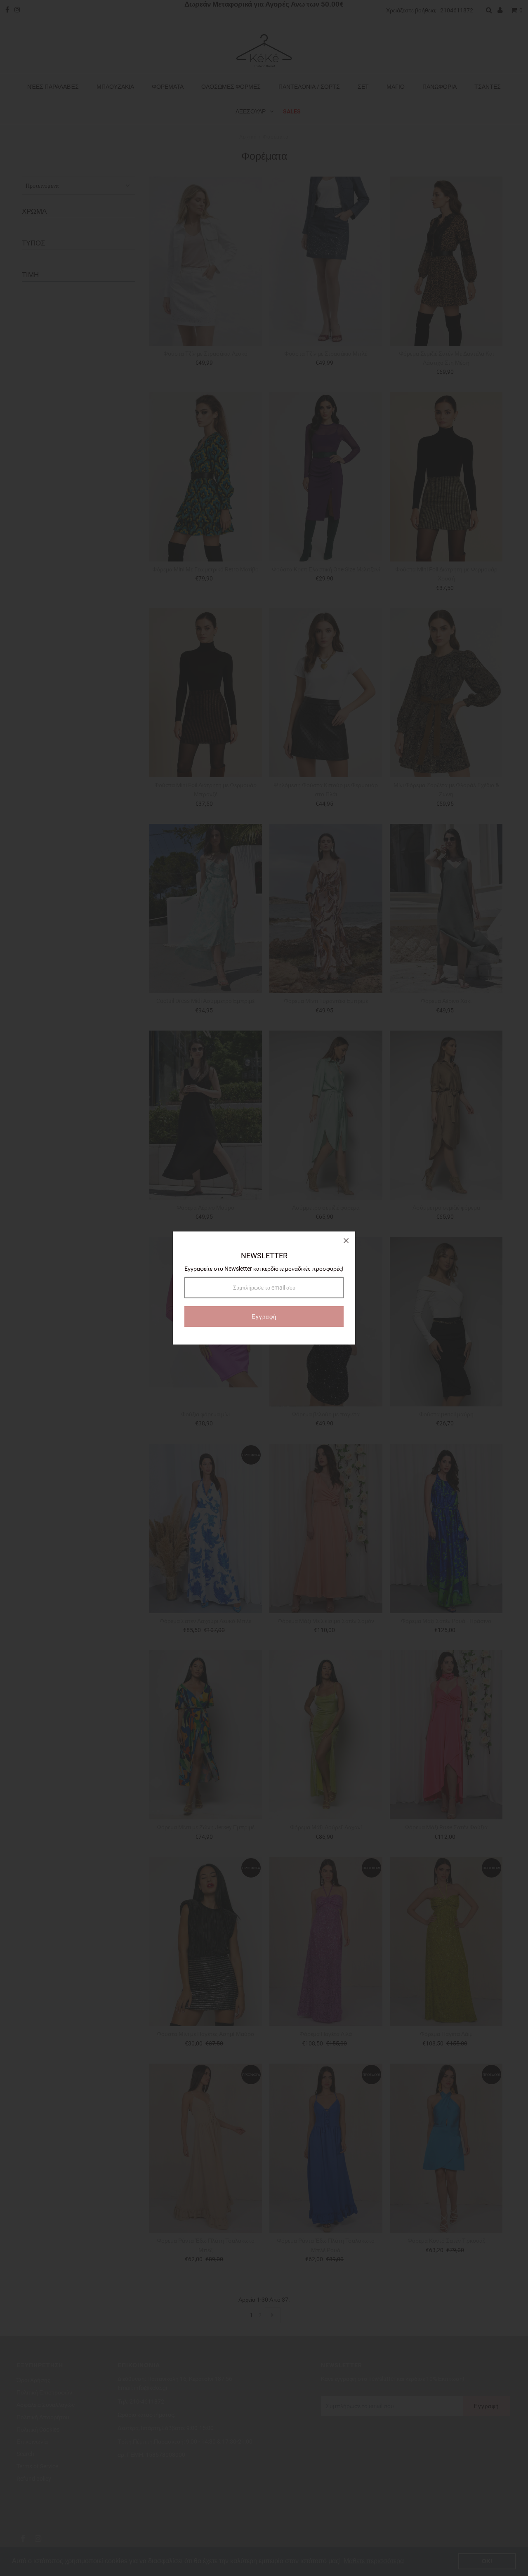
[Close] (346, 1241)
